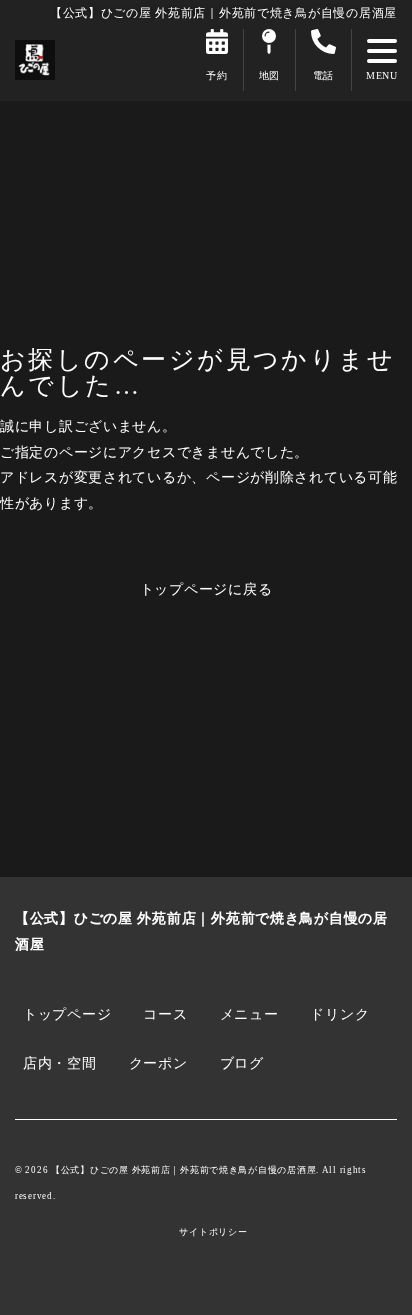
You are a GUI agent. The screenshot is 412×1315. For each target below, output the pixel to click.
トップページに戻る (206, 589)
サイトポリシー (213, 1232)
